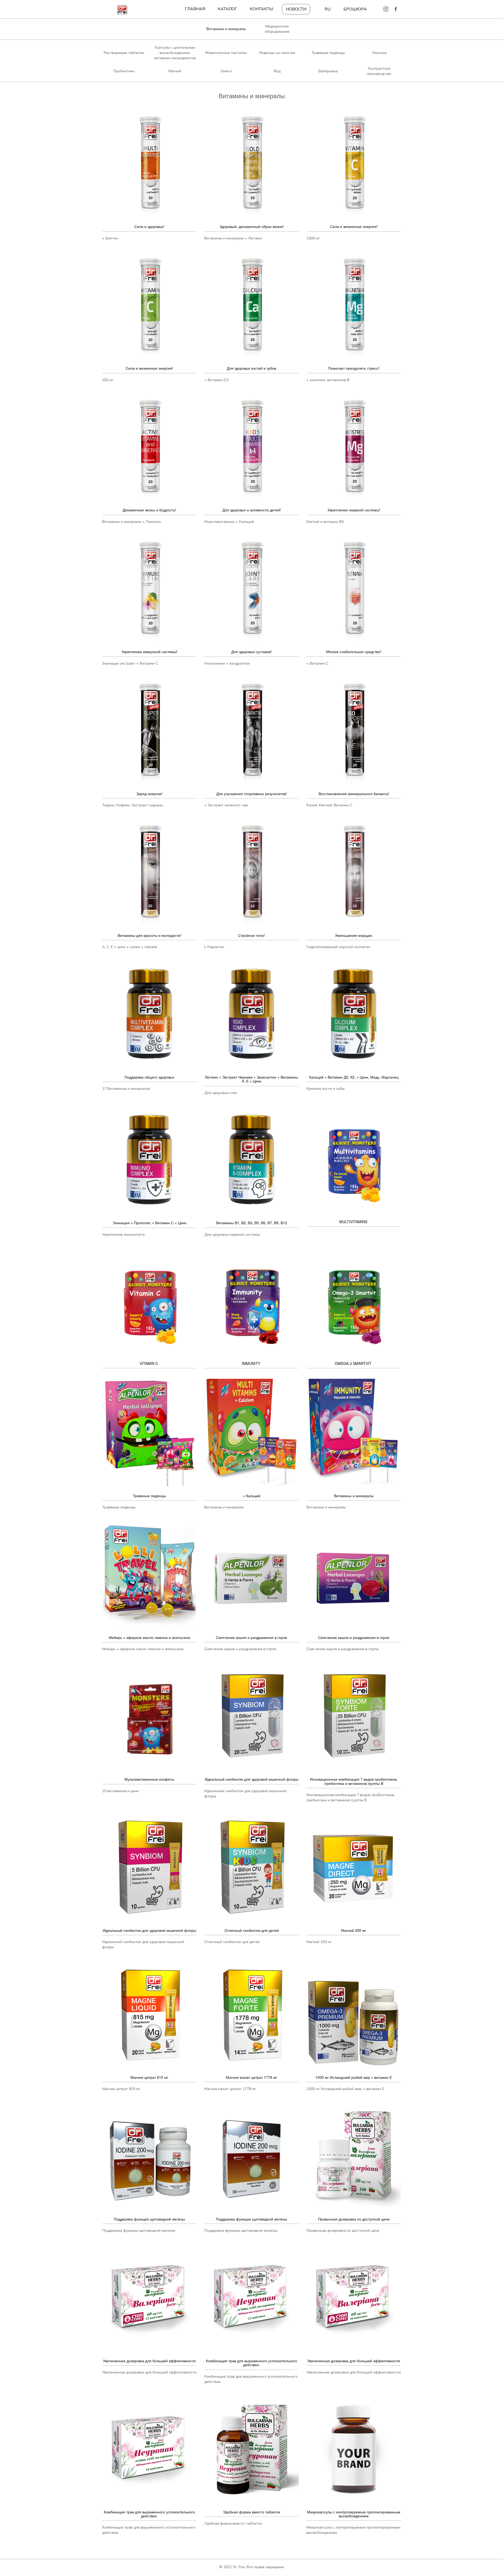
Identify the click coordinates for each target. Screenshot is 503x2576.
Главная (195, 9)
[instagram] (386, 9)
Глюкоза (379, 53)
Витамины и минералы (226, 29)
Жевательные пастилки (226, 53)
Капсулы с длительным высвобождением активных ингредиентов (175, 53)
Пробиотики (124, 71)
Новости (296, 9)
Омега (226, 71)
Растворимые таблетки (124, 53)
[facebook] (396, 9)
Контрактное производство (379, 71)
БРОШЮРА (355, 9)
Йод (277, 71)
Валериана (328, 71)
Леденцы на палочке (277, 53)
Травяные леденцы (328, 53)
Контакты (261, 9)
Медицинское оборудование (277, 29)
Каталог (227, 9)
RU (328, 9)
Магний (175, 71)
